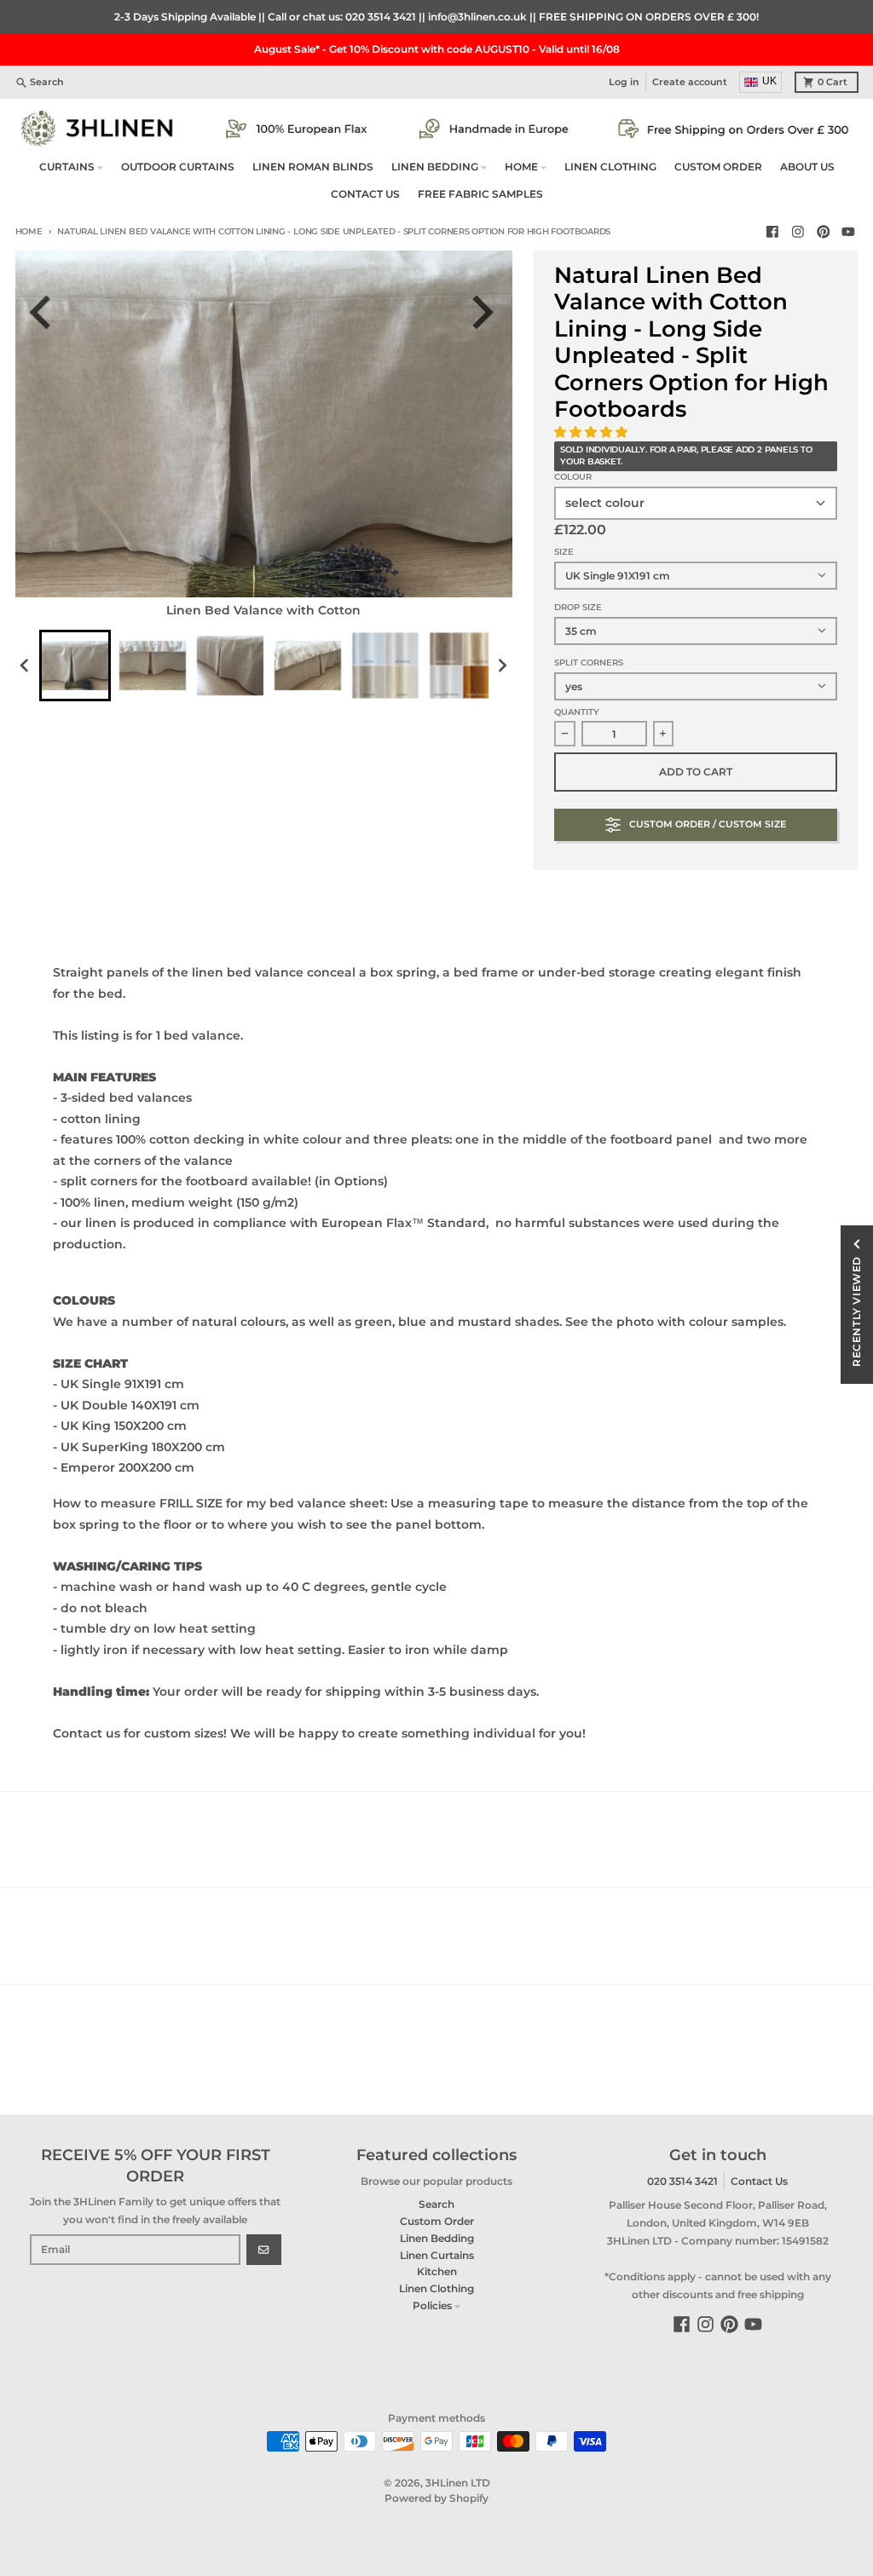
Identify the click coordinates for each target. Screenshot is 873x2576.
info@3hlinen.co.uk (477, 17)
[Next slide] (488, 312)
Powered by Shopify (436, 2498)
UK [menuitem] (769, 81)
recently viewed (856, 1311)
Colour (573, 477)
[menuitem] (75, 666)
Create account (690, 82)
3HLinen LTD (458, 2483)
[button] (593, 432)
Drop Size (578, 607)
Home (29, 231)
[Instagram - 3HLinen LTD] (798, 232)
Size (564, 552)
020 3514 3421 (381, 17)
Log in (624, 82)
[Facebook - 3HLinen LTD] (773, 232)
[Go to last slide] (50, 312)
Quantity (577, 712)
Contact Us (759, 2181)
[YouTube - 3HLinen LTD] (849, 232)
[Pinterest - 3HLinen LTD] (823, 232)
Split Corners (589, 663)
